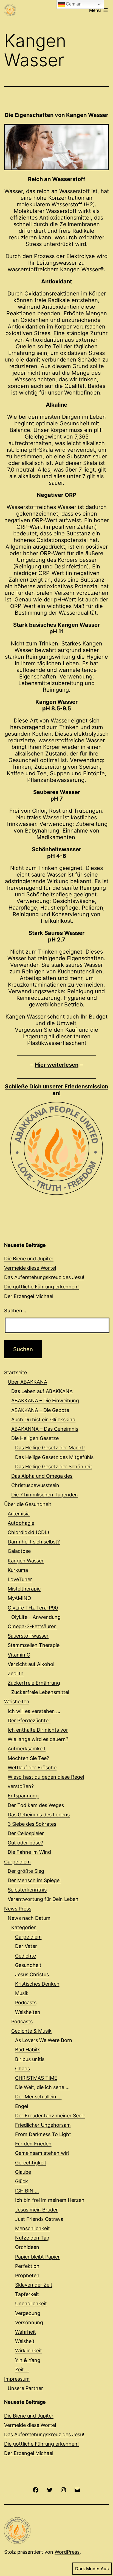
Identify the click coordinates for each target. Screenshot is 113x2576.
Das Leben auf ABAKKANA (42, 1391)
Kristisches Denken (37, 1984)
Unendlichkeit (31, 2303)
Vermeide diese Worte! (30, 1268)
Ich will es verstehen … (34, 1711)
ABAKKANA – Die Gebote (40, 1410)
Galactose (19, 1551)
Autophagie (21, 1523)
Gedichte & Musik (31, 2031)
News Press (18, 1909)
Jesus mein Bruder (36, 2210)
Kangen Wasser (26, 1561)
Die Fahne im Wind (29, 1852)
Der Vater (26, 1946)
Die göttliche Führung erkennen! (41, 1287)
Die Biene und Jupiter (29, 1259)
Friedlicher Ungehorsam (43, 2125)
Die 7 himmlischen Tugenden (45, 1495)
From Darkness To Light (43, 2134)
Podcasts (26, 2003)
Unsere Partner (25, 2388)
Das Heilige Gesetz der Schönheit (54, 1467)
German (73, 4)
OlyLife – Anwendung (36, 1617)
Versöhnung (29, 2322)
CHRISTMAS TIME (36, 2078)
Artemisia (19, 1514)
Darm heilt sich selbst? (34, 1542)
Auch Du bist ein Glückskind (43, 1420)
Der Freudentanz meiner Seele (50, 2116)
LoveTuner (20, 1579)
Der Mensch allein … (38, 2097)
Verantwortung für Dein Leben (43, 1899)
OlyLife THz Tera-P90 (33, 1608)
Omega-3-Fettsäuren (32, 1626)
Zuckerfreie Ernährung (34, 1683)
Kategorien (24, 1927)
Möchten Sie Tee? (28, 1758)
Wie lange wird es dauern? (38, 1739)
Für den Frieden (33, 2144)
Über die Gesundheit (28, 1504)
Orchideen (27, 2247)
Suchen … (16, 1311)
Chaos (22, 2069)
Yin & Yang (28, 2360)
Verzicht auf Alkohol (31, 1664)
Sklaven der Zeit (34, 2285)
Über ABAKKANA (27, 1382)
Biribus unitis (30, 2059)
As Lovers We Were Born (44, 2040)
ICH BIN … (27, 2191)
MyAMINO (19, 1598)
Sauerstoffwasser (28, 1636)
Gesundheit (28, 1965)
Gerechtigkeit (31, 2163)
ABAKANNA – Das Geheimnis (45, 1429)
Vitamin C (19, 1655)
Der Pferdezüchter (29, 1720)
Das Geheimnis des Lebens (39, 1815)
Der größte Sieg (26, 1871)
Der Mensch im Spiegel (34, 1880)
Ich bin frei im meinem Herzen (50, 2200)
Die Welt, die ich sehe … (42, 2087)
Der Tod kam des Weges (36, 1805)
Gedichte (26, 1956)
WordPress (67, 2552)
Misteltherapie (24, 1589)
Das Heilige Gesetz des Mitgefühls (54, 1457)
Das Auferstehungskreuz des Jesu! (44, 1277)
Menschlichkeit (33, 2228)
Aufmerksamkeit (27, 1749)
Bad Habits (28, 2050)
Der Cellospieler (26, 1833)
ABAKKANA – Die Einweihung (45, 1401)
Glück (22, 2181)
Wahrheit (26, 2332)
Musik (22, 1993)
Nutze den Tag (32, 2238)
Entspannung (23, 1796)
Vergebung (28, 2313)
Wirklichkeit (29, 2351)
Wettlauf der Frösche (32, 1768)
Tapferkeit (27, 2294)
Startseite (15, 1372)
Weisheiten (17, 1702)
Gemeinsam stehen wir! (42, 2153)
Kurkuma (18, 1570)
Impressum (17, 2379)
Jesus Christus (32, 1974)
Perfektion (27, 2266)
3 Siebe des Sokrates (32, 1824)
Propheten (27, 2275)
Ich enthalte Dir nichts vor (38, 1730)
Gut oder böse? (25, 1843)
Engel (22, 2106)
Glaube (23, 2172)
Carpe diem (17, 1862)
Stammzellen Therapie (34, 1645)
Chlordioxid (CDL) (29, 1532)
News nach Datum (29, 1918)
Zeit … (22, 2370)
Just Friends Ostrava (39, 2219)
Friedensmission (56, 1090)
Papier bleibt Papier (37, 2257)
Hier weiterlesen (57, 1065)
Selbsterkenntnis (27, 1890)
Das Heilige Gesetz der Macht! (50, 1448)
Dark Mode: (87, 2569)
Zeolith (16, 1673)
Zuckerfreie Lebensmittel (40, 1692)
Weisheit (25, 2341)
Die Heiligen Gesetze (35, 1438)
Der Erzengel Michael (29, 1296)
